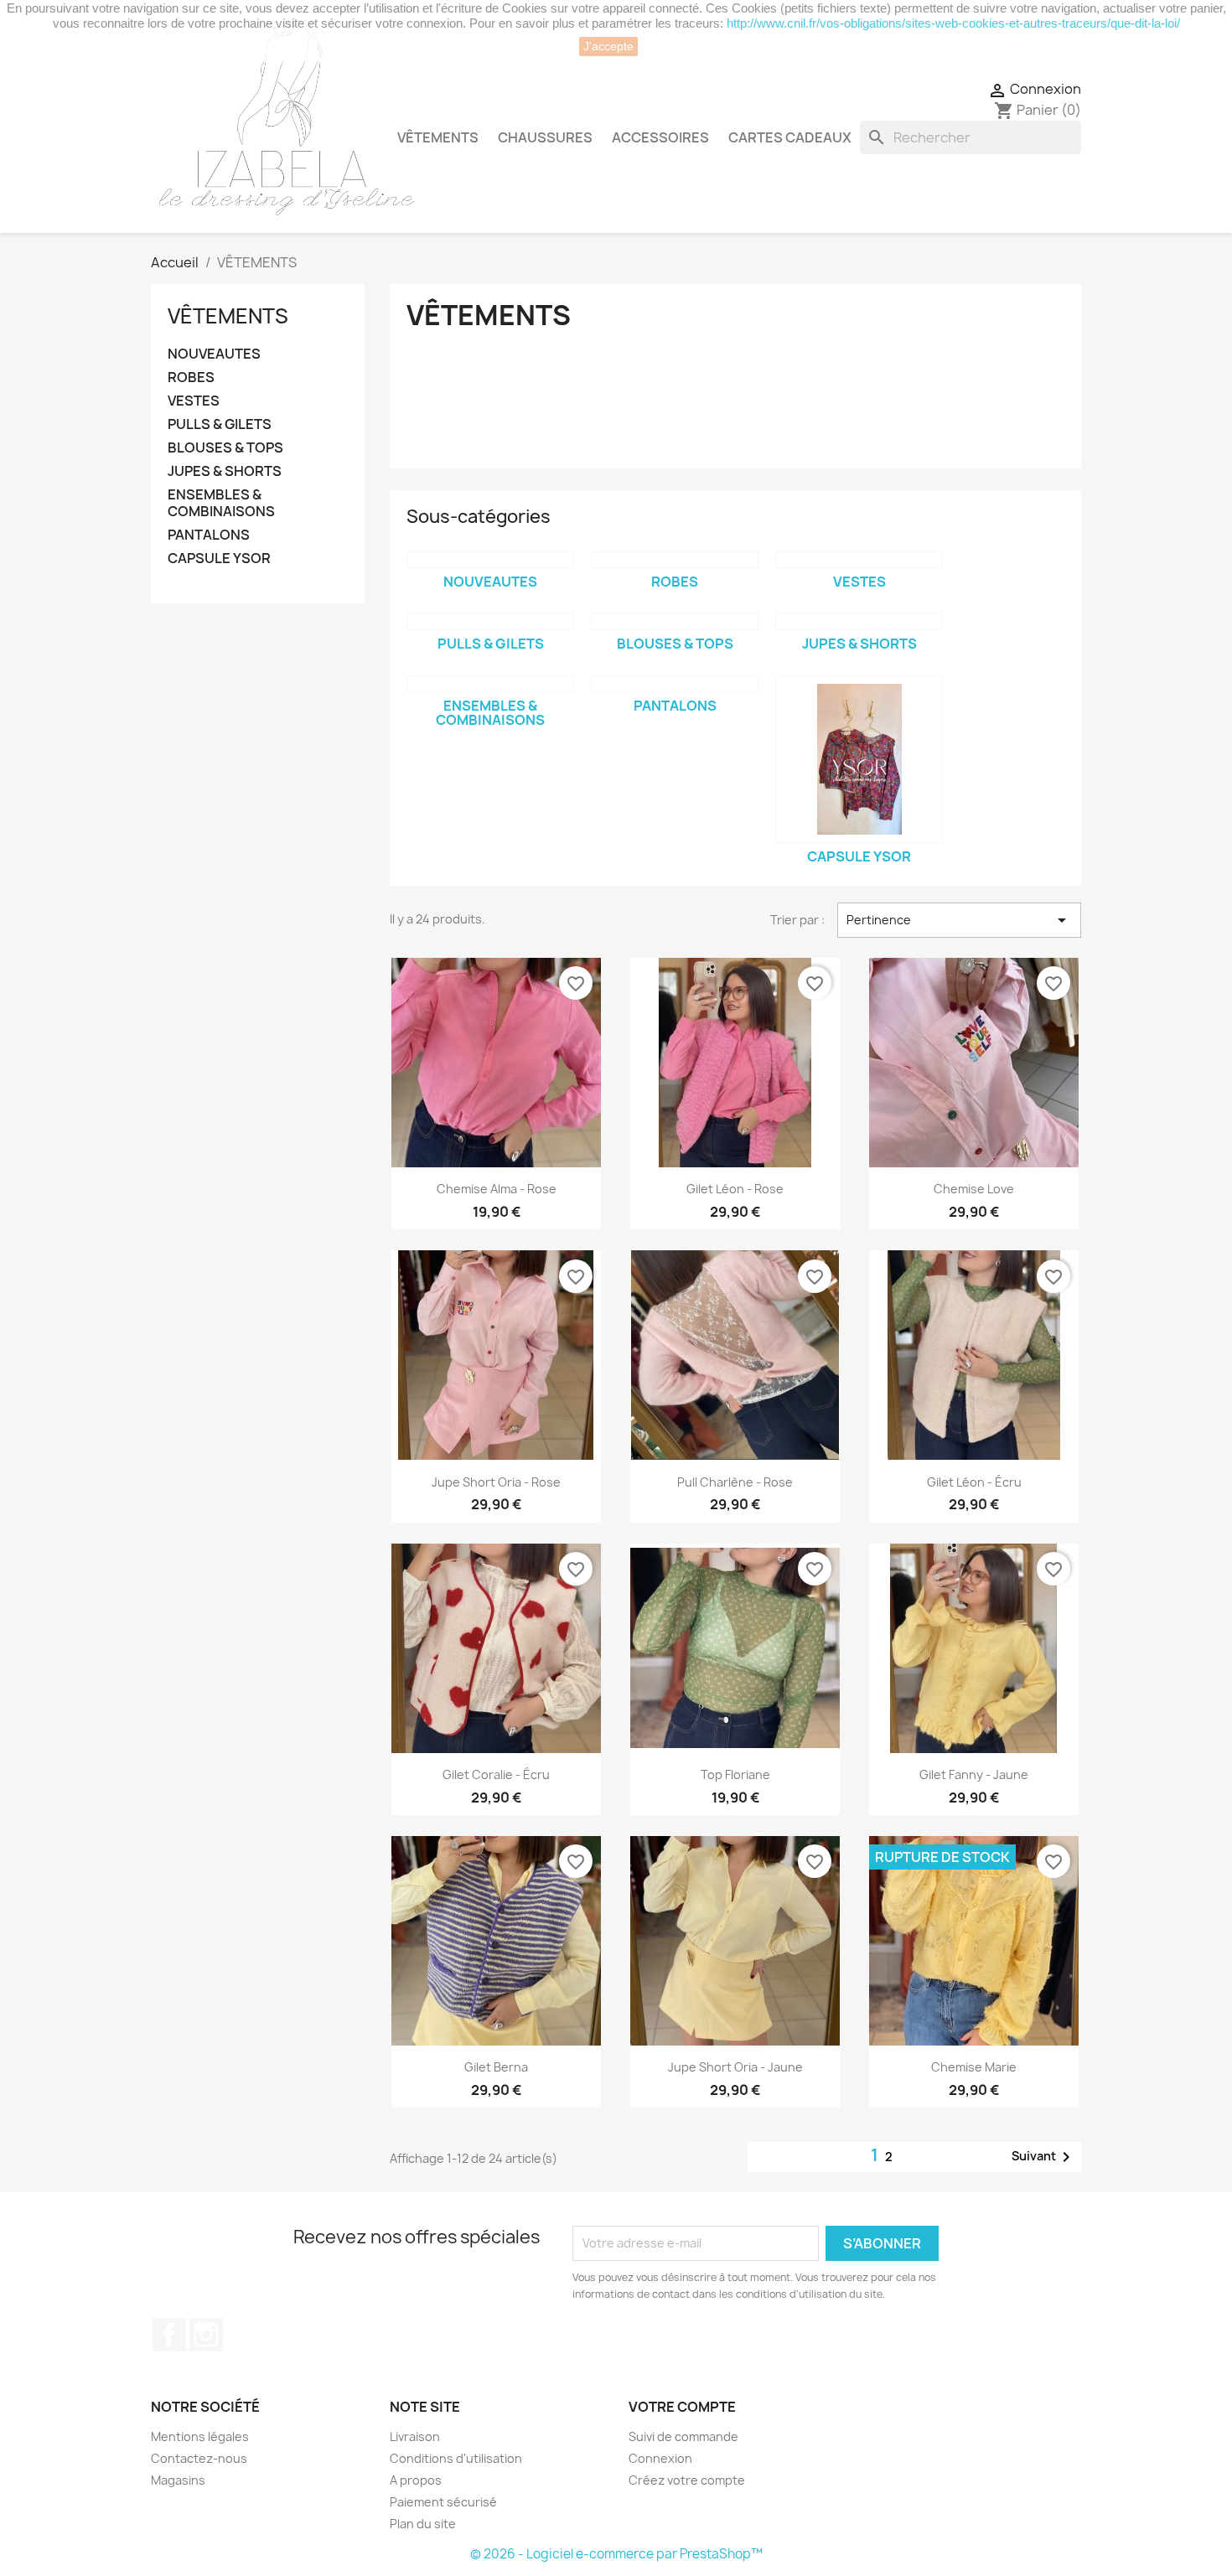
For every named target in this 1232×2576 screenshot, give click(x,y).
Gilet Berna (496, 2067)
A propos (416, 2480)
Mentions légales (200, 2436)
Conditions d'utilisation (456, 2458)
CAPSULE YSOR (219, 559)
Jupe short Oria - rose (496, 1482)
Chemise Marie (974, 2067)
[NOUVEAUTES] (490, 560)
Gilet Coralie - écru (496, 1774)
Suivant (1044, 2157)
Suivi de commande (683, 2436)
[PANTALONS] (675, 684)
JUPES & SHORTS (225, 471)
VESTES (194, 401)
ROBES (191, 378)
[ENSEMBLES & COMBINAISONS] (490, 684)
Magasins (178, 2480)
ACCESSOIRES (660, 137)
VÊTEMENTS (438, 137)
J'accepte (608, 46)
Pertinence (959, 920)
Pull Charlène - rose (735, 1482)
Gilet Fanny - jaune (974, 1774)
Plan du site (423, 2524)
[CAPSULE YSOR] (859, 759)
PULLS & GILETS (220, 424)
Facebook (169, 2335)
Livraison (415, 2436)
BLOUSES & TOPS (225, 448)
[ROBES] (675, 560)
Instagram (206, 2335)
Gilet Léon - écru (974, 1482)
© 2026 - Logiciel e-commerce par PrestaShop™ (616, 2554)
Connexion (660, 2458)
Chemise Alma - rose (497, 1189)
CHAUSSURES (545, 137)
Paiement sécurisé (443, 2502)
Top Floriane (735, 1774)
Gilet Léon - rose (735, 1189)
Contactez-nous (199, 2458)
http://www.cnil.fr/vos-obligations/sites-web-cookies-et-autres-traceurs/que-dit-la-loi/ (953, 23)
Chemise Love (974, 1189)
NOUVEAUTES (214, 354)
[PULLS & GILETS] (490, 622)
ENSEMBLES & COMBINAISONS (221, 503)
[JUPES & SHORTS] (859, 622)
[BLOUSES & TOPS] (675, 622)
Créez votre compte (687, 2480)
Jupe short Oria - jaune (735, 2067)
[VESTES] (859, 560)
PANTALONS (209, 535)
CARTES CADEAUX (790, 137)
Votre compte (682, 2407)
